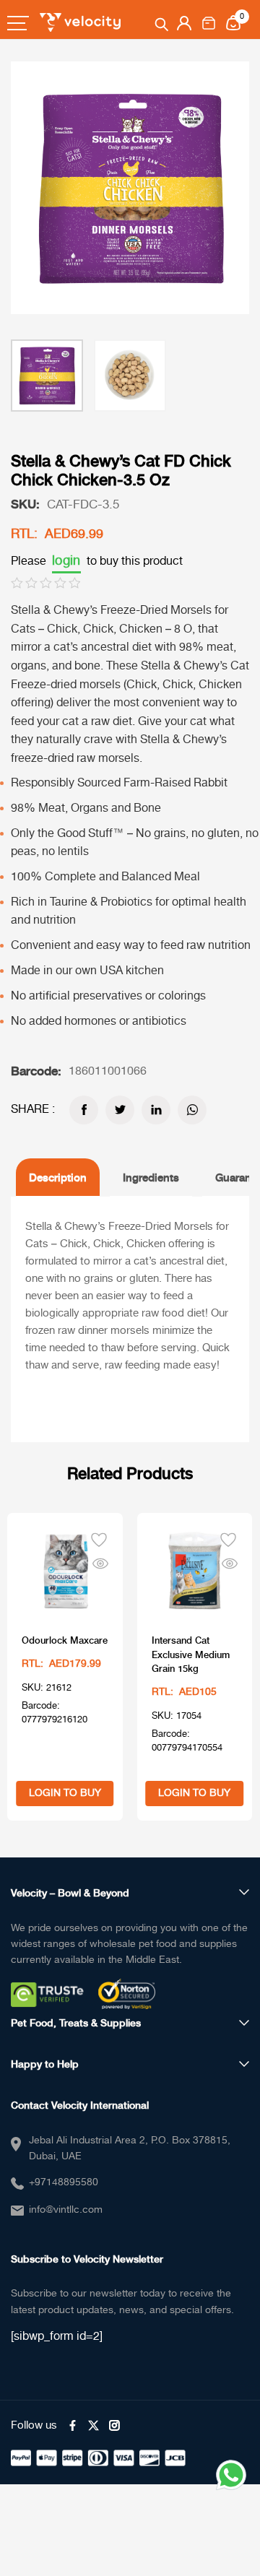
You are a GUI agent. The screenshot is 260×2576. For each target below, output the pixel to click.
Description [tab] (58, 1177)
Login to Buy (65, 1793)
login (66, 561)
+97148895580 (64, 2182)
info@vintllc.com (66, 2210)
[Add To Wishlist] (99, 1538)
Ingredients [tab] (151, 1177)
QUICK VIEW (100, 1561)
